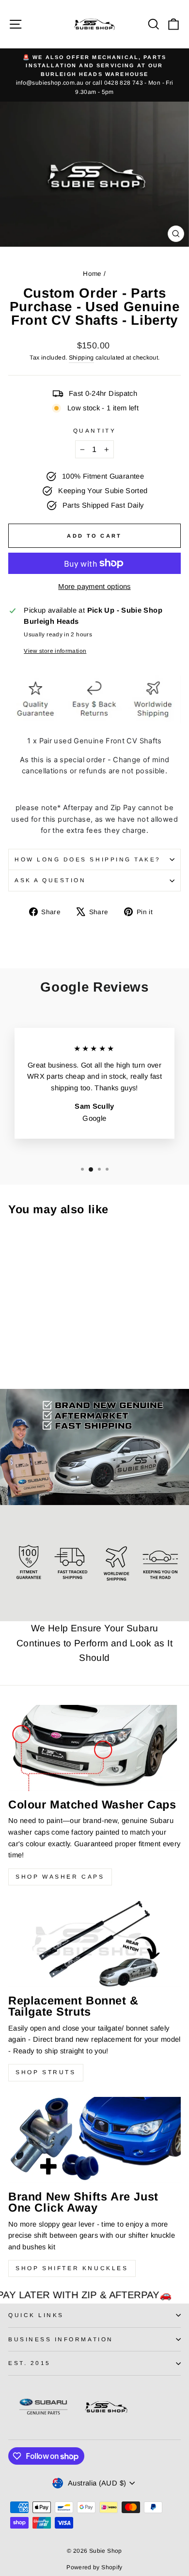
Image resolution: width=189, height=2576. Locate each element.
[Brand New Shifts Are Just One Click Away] (94, 2140)
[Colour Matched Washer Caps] (94, 1748)
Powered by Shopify (94, 2567)
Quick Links (36, 2315)
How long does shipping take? (88, 859)
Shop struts (46, 2072)
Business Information (61, 2339)
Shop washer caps (60, 1877)
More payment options (94, 587)
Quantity (94, 430)
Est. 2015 (30, 2363)
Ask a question (50, 880)
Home (92, 274)
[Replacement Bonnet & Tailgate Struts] (94, 1944)
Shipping (81, 358)
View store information (55, 651)
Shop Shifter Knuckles (72, 2268)
